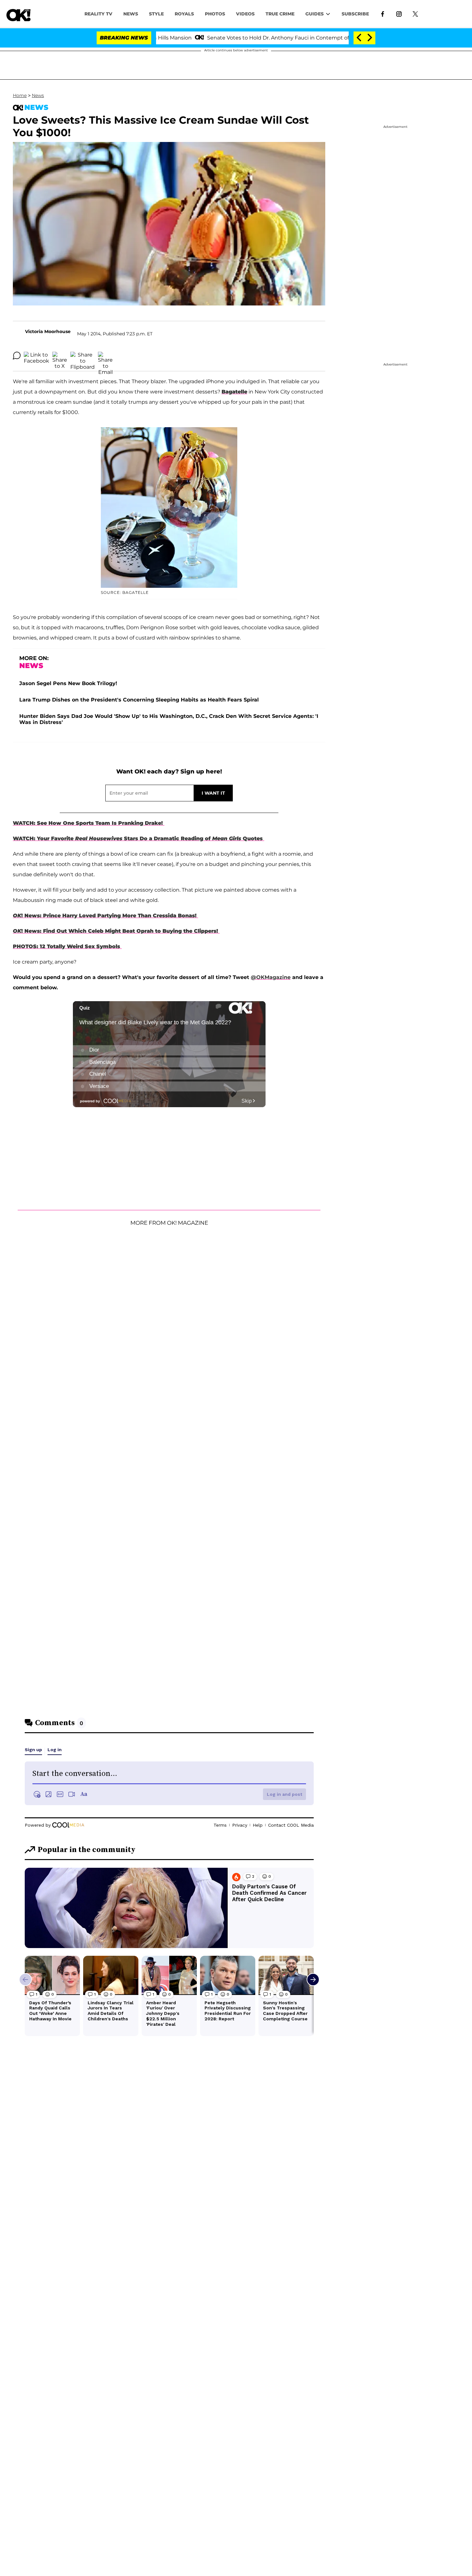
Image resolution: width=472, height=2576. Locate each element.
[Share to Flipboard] (83, 356)
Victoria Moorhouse (48, 331)
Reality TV (98, 14)
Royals (184, 14)
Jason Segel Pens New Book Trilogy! (68, 683)
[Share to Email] (105, 356)
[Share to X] (60, 356)
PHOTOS (215, 14)
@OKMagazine (271, 977)
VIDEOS (245, 14)
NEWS (131, 14)
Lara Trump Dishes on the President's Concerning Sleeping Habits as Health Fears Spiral (139, 700)
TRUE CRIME (280, 14)
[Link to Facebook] (383, 13)
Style (156, 14)
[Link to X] (415, 13)
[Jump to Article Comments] (17, 356)
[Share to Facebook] (36, 356)
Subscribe (355, 14)
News (38, 95)
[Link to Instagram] (399, 13)
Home (20, 95)
